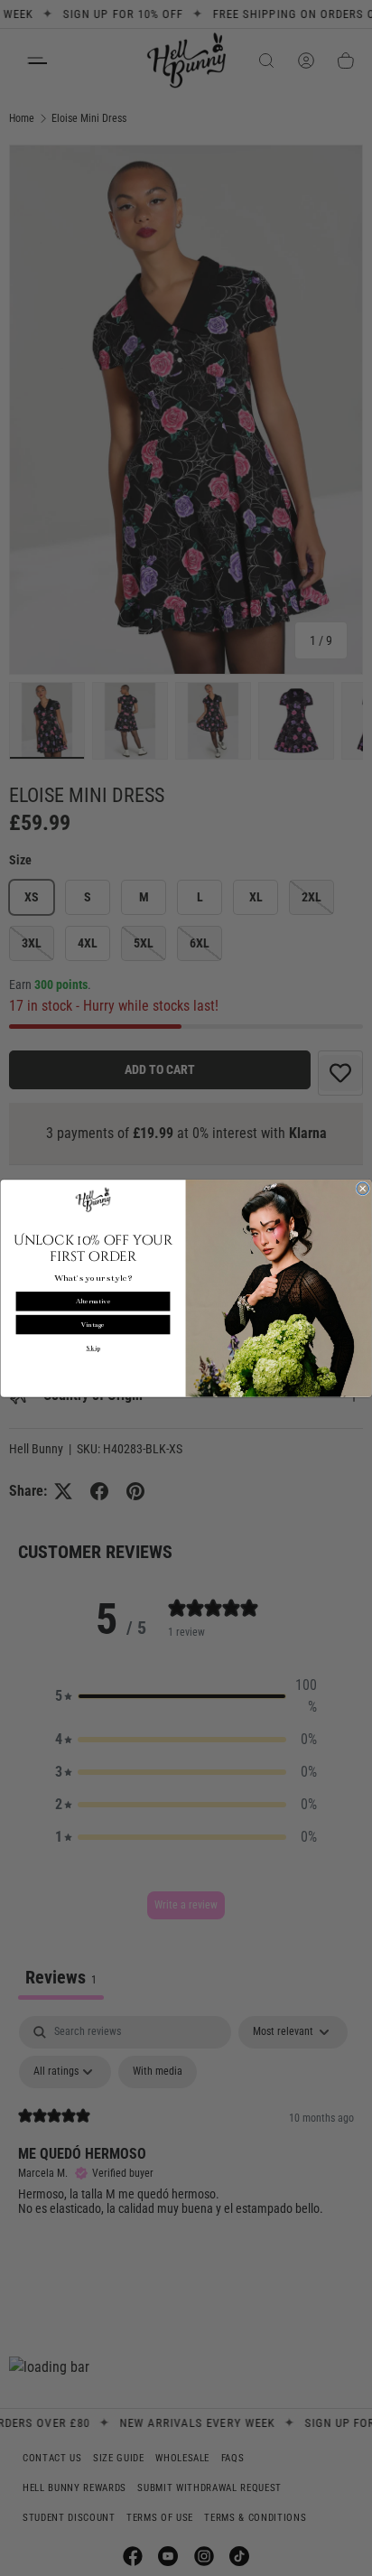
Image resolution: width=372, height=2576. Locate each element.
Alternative (93, 1301)
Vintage (93, 1325)
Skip (93, 1348)
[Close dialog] (363, 1189)
